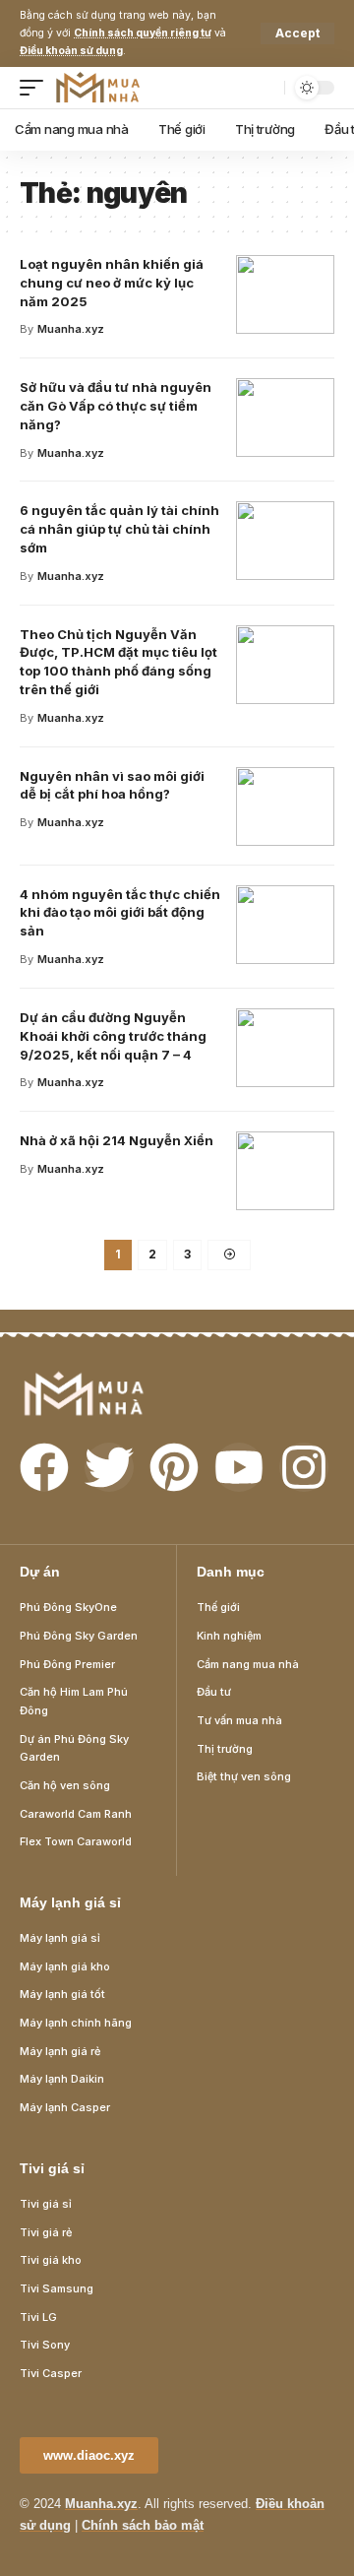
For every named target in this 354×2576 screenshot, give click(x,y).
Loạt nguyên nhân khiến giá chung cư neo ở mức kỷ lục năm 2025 (112, 283)
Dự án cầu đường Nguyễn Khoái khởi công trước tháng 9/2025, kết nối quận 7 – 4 (113, 1036)
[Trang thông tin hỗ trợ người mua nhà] (98, 88)
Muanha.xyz (71, 329)
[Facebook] (44, 1467)
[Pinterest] (174, 1467)
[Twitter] (109, 1467)
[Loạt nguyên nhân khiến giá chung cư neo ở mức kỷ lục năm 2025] (285, 294)
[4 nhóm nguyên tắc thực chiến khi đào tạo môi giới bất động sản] (285, 925)
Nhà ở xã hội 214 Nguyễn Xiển (117, 1140)
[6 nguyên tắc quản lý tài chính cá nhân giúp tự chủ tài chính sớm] (285, 541)
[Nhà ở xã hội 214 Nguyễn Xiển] (285, 1171)
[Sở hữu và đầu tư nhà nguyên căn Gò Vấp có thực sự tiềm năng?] (285, 418)
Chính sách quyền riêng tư (143, 33)
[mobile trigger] (36, 88)
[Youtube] (239, 1467)
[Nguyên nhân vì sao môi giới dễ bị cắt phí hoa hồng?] (285, 806)
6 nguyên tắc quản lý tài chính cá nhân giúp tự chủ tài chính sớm (119, 529)
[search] (265, 88)
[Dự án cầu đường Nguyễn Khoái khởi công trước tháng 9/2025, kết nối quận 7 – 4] (285, 1048)
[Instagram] (304, 1467)
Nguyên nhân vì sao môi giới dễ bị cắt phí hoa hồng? (112, 785)
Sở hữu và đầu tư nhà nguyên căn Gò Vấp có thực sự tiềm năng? (116, 406)
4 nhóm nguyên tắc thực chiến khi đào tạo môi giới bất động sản (120, 913)
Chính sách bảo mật (143, 2525)
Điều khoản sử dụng (71, 51)
